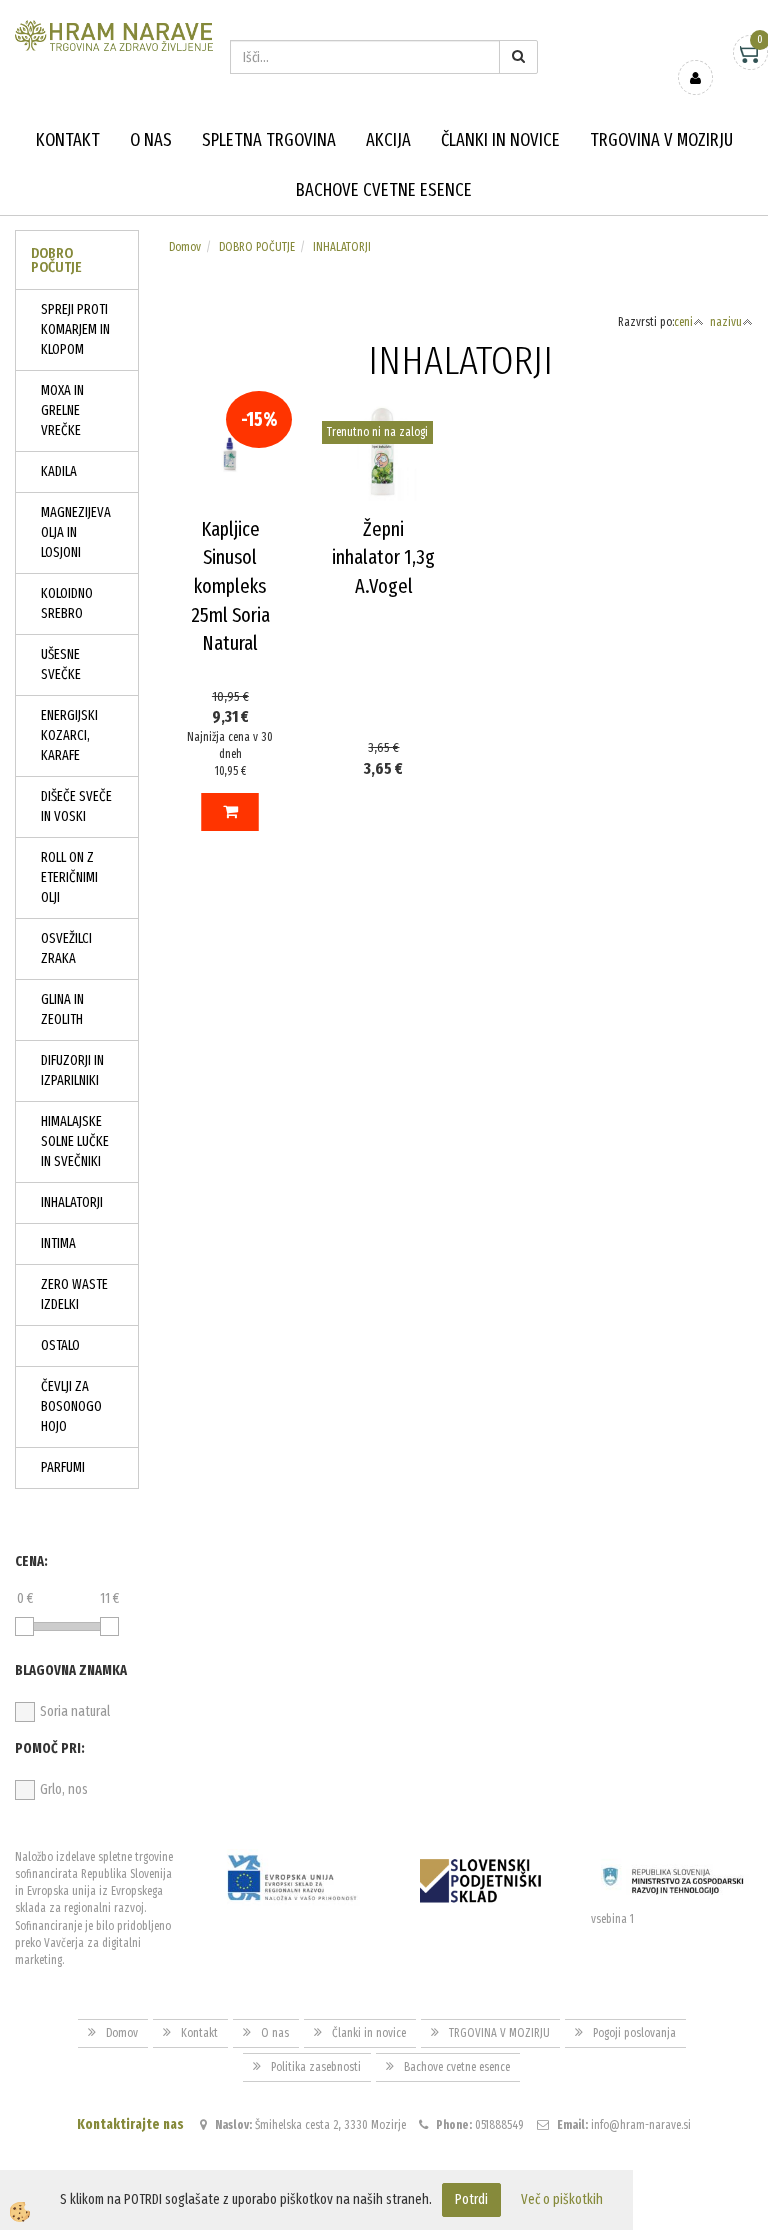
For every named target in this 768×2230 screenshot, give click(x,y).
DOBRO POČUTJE (257, 247)
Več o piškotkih (562, 2199)
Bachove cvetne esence (384, 190)
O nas (151, 140)
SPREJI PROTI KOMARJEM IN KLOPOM (75, 329)
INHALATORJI (72, 1202)
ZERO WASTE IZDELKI (74, 1294)
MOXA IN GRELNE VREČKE (62, 410)
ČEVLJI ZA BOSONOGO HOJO (71, 1406)
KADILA (59, 471)
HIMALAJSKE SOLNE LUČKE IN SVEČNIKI (75, 1141)
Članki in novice (500, 140)
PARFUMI (63, 1467)
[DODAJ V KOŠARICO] (230, 812)
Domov (185, 247)
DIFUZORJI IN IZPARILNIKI (72, 1070)
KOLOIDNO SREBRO (67, 603)
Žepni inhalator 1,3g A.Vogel (383, 557)
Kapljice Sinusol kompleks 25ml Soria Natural (230, 586)
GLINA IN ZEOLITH (62, 1009)
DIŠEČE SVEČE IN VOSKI (76, 806)
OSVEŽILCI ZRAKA (66, 948)
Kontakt (68, 140)
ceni (683, 322)
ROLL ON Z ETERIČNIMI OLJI (69, 877)
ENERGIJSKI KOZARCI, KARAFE (69, 735)
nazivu (726, 322)
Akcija (388, 140)
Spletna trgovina (269, 140)
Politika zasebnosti (316, 2067)
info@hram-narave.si (641, 2125)
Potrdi (471, 2199)
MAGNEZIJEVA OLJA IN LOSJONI (76, 532)
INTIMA (58, 1243)
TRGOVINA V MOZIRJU (661, 140)
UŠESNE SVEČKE (61, 664)
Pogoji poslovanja (634, 2033)
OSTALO (60, 1345)
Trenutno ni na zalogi (377, 432)
